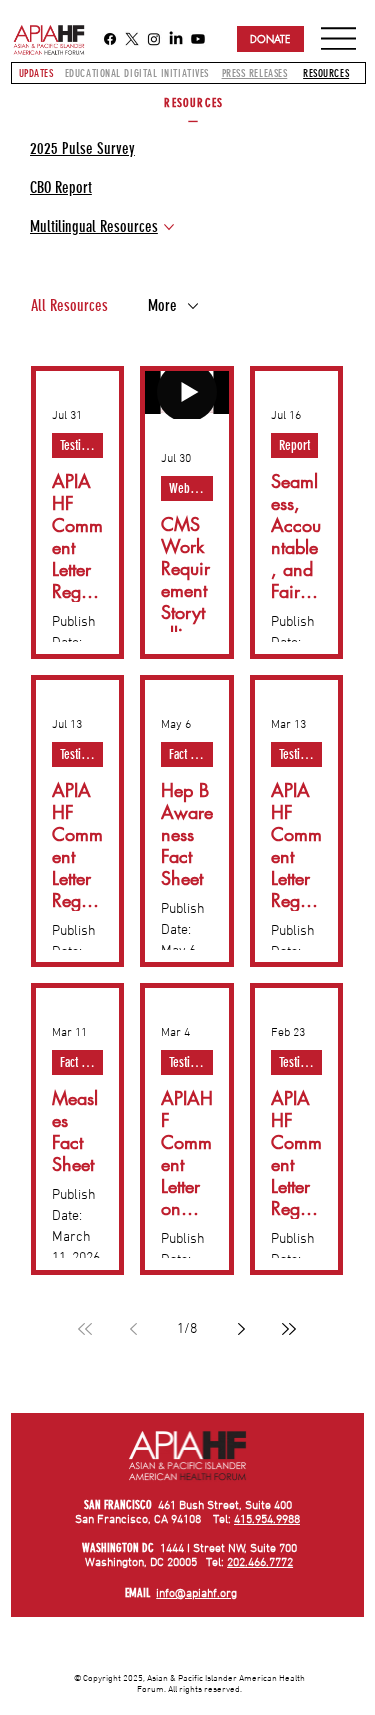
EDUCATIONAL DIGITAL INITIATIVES (137, 73)
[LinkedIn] (176, 39)
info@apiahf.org (196, 1594)
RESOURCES (326, 73)
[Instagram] (154, 39)
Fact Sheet (191, 754)
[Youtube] (198, 39)
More (162, 305)
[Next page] (241, 1329)
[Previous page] (133, 1329)
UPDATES (36, 73)
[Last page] (289, 1329)
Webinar (188, 488)
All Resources (69, 305)
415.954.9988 (267, 1520)
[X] (132, 39)
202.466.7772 (260, 1563)
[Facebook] (110, 39)
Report (294, 445)
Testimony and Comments (81, 445)
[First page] (85, 1329)
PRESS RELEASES (255, 73)
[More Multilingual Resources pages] (169, 227)
